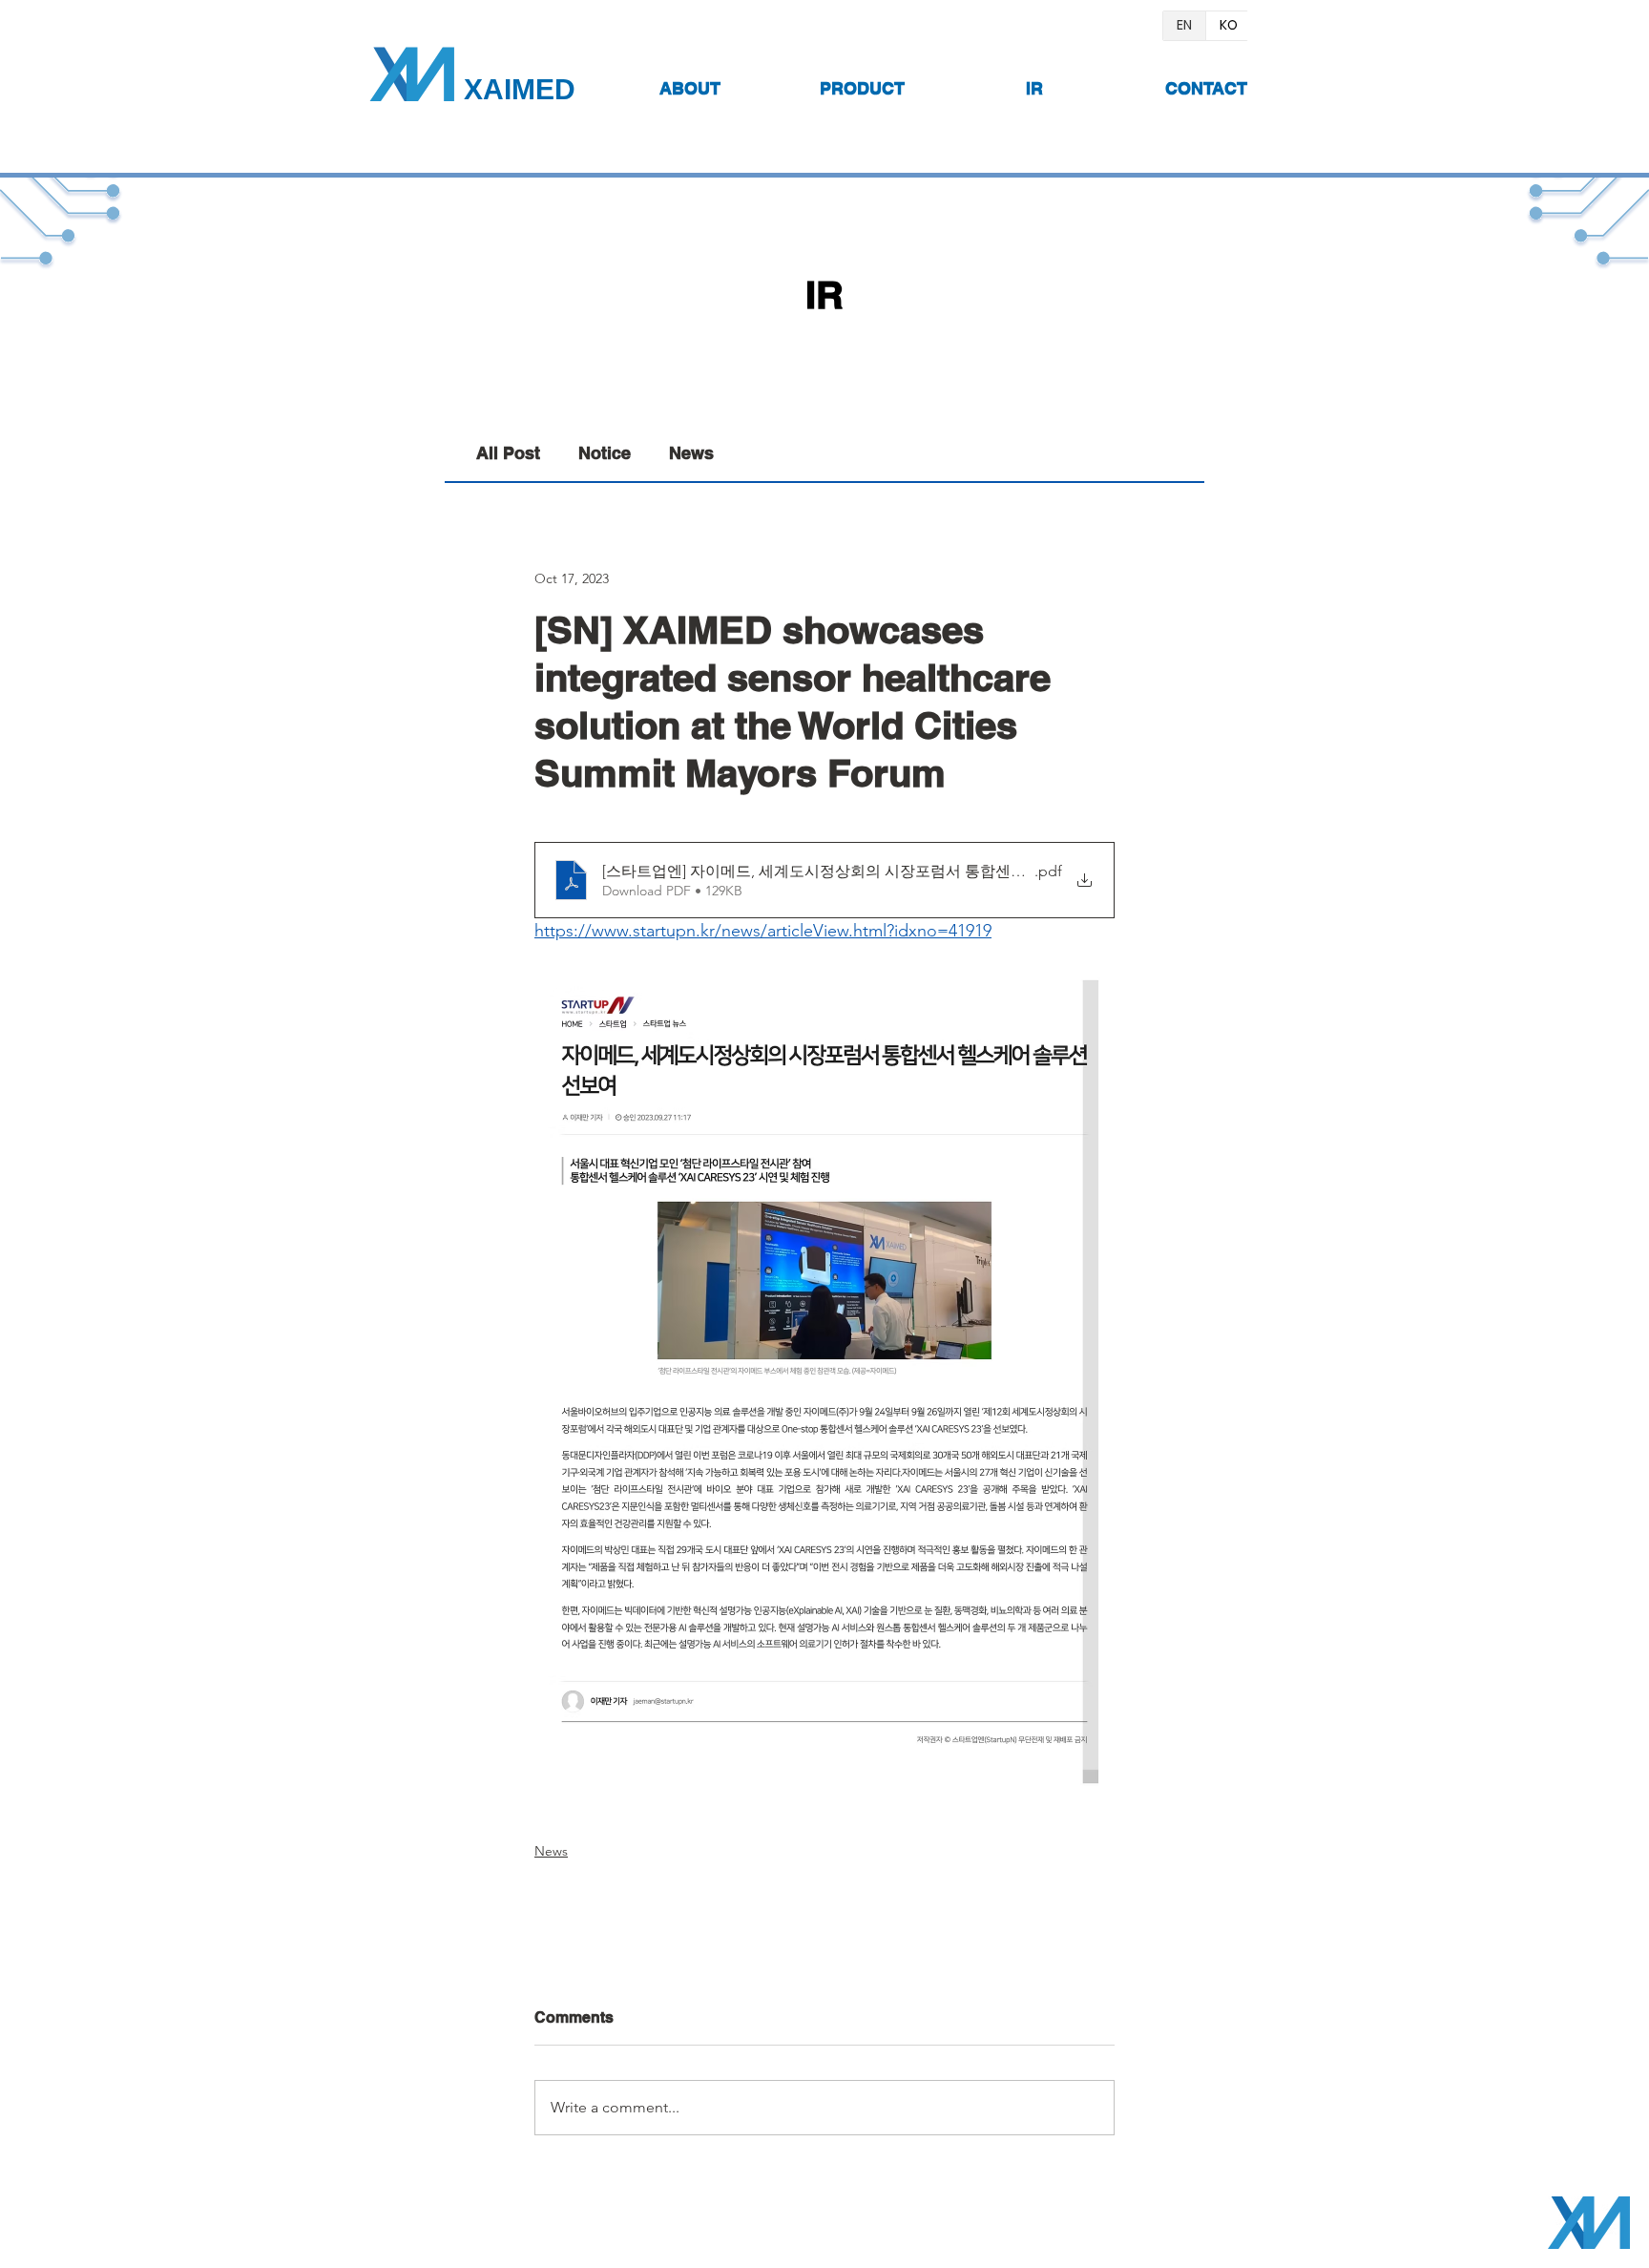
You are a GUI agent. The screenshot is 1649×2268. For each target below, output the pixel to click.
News (691, 453)
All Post (508, 453)
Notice (605, 453)
